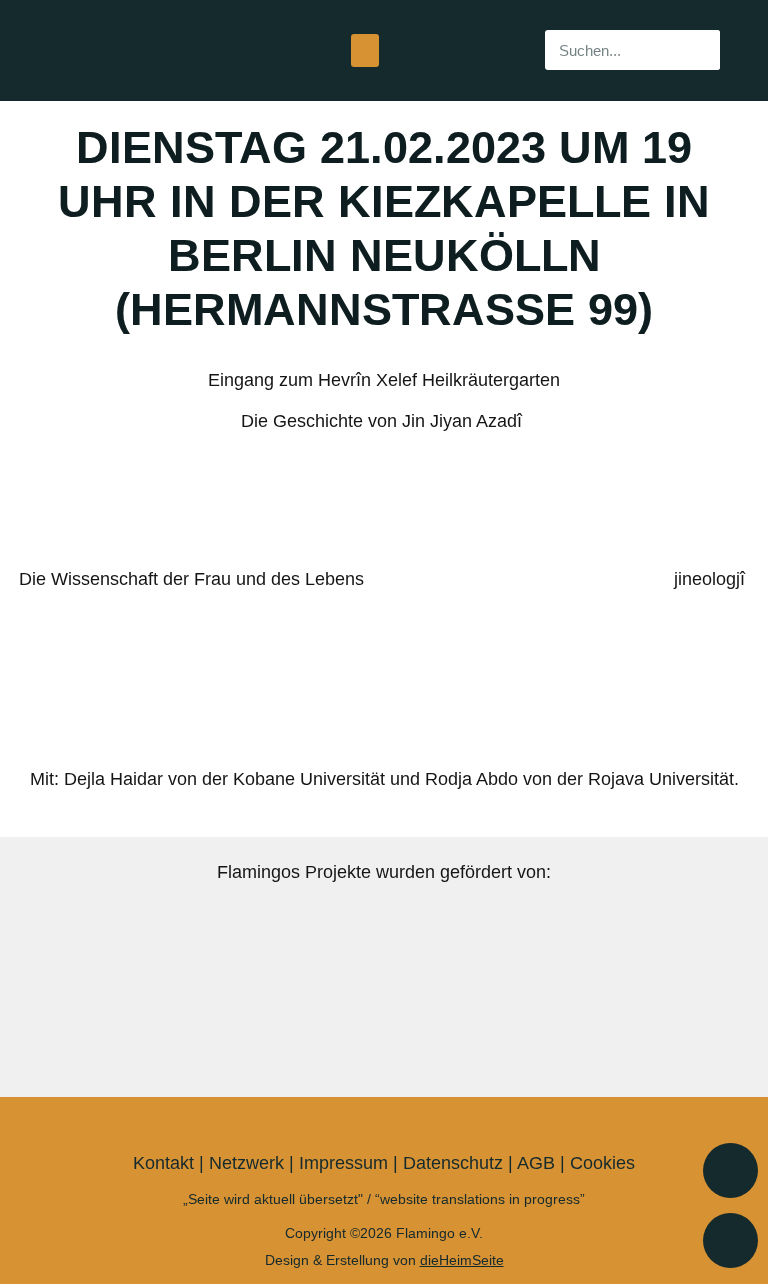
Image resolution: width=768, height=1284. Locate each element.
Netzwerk (246, 1163)
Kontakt (163, 1163)
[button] (365, 50)
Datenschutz (453, 1163)
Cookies (602, 1163)
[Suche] (700, 50)
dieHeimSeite (462, 1260)
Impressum (343, 1163)
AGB (536, 1163)
